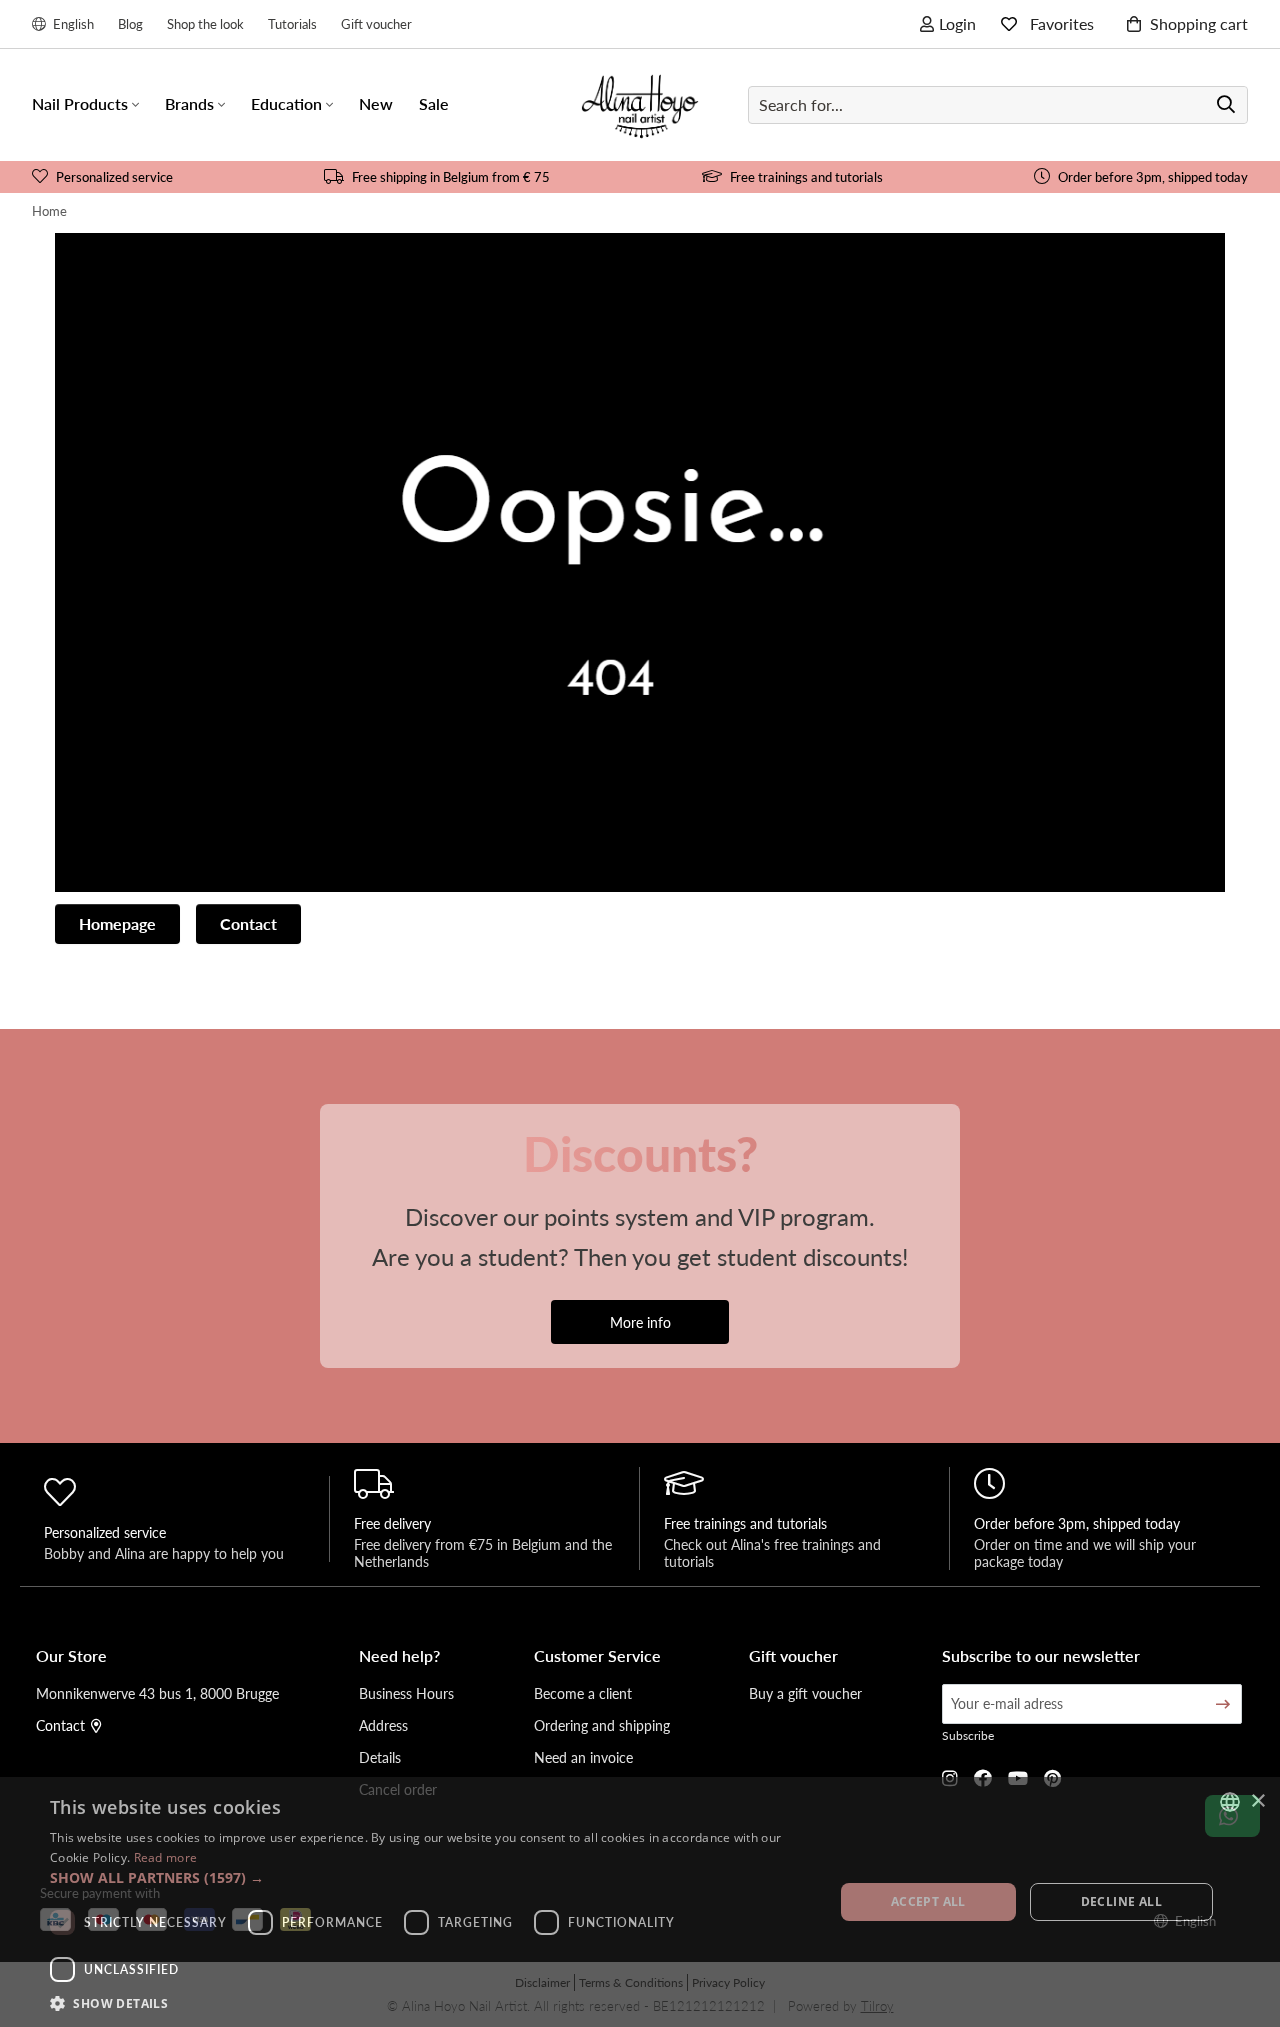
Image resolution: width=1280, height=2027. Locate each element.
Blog (130, 23)
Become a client (583, 1693)
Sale (434, 103)
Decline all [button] (1121, 1901)
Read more (166, 1857)
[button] (430, 1877)
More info (640, 1322)
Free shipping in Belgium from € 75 (451, 176)
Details (380, 1757)
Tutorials (292, 23)
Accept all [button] (928, 1901)
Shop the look (205, 23)
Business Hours (406, 1693)
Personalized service (114, 176)
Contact (248, 923)
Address (383, 1725)
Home (49, 210)
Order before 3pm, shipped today (1153, 176)
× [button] (1257, 1801)
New (376, 103)
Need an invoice (583, 1757)
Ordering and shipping (602, 1725)
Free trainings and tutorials (806, 176)
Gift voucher (376, 23)
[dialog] (640, 1902)
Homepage (117, 923)
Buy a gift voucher (805, 1693)
